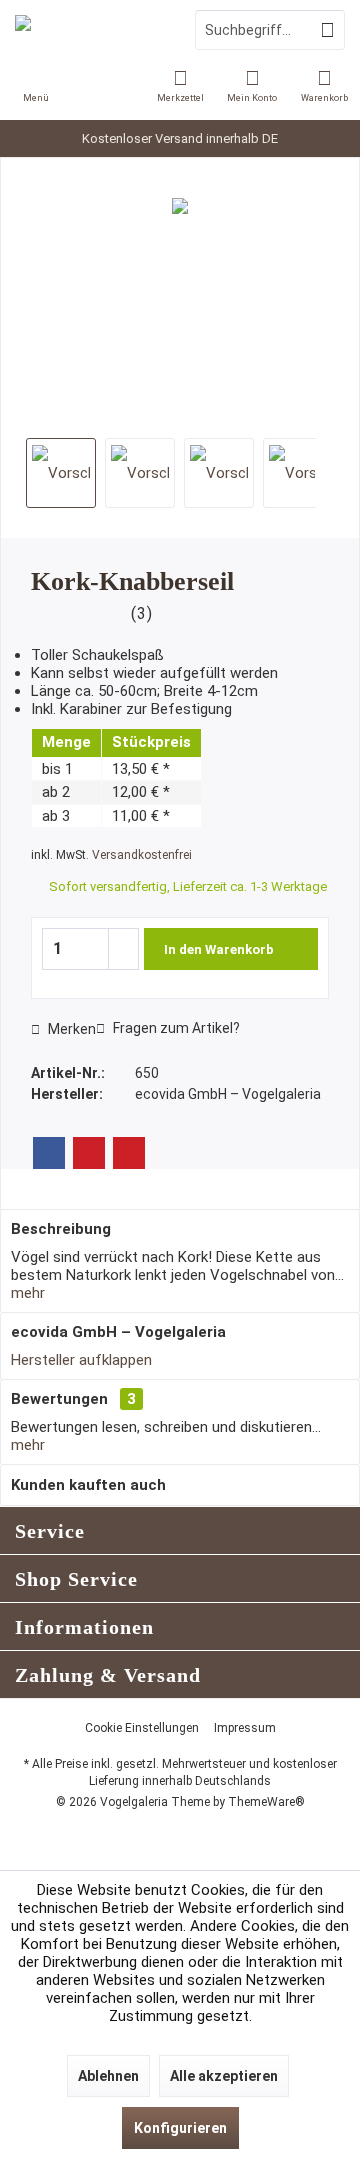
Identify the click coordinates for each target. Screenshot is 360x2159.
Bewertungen (59, 1399)
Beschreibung (61, 1229)
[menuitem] (324, 85)
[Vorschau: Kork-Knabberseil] (61, 473)
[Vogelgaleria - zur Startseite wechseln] (90, 30)
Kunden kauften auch (88, 1485)
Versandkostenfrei (142, 855)
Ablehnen (108, 2076)
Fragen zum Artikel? (175, 1028)
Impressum (245, 1728)
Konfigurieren (180, 2128)
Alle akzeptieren (224, 2076)
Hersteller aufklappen (81, 1360)
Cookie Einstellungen (142, 1728)
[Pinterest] (89, 1153)
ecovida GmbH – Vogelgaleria (118, 1332)
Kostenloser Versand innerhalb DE (180, 138)
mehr (28, 1293)
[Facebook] (49, 1153)
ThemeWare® (266, 1802)
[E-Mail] (129, 1153)
